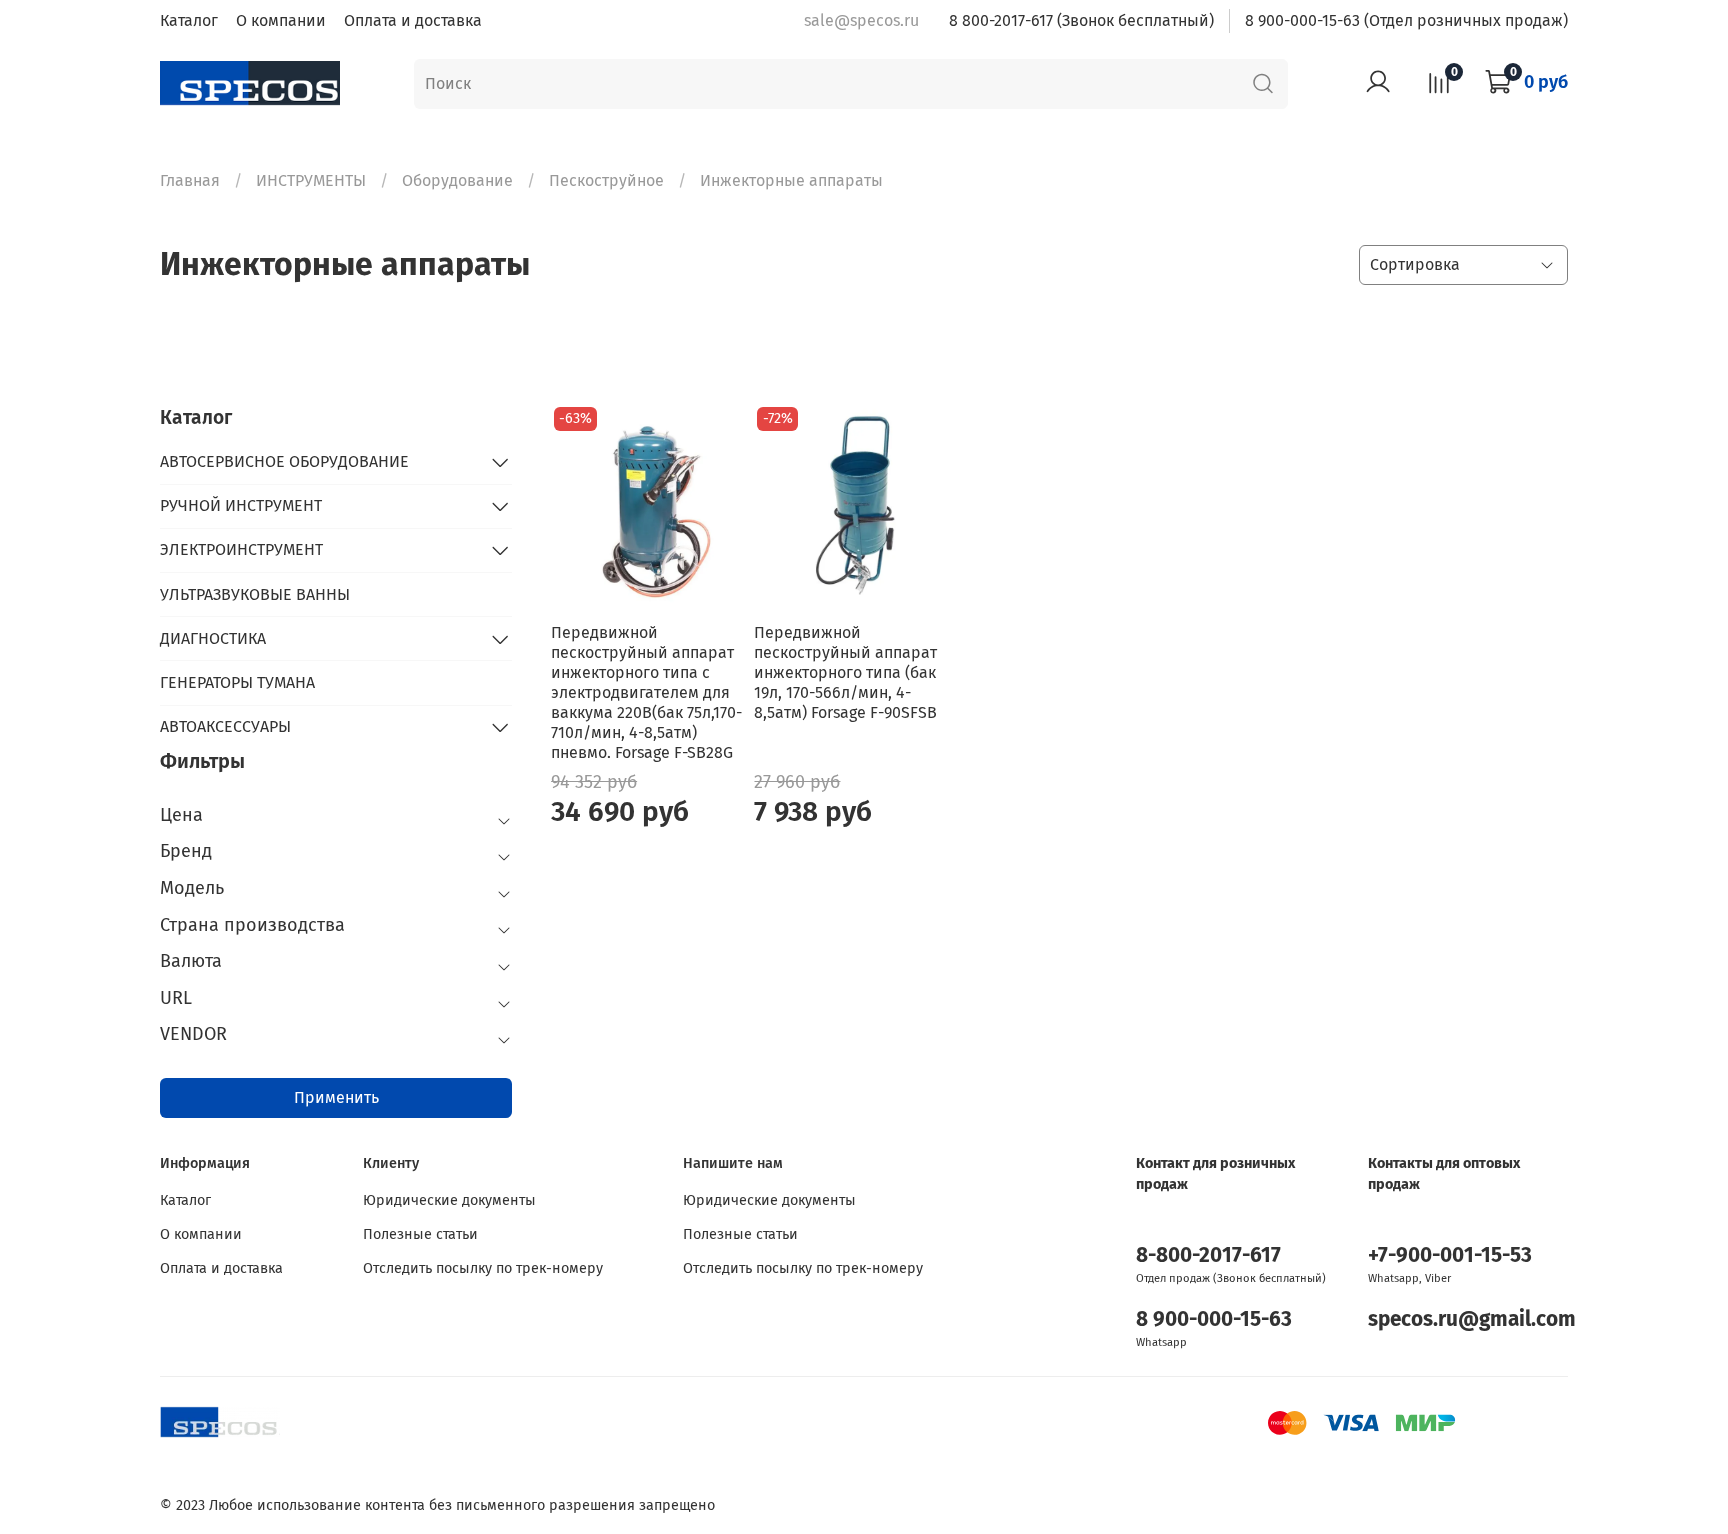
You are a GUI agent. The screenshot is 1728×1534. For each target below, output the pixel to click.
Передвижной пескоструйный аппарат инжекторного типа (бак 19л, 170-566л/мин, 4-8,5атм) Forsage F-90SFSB (845, 672)
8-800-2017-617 (1208, 1255)
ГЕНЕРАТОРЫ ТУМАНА (237, 682)
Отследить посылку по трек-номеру (483, 1268)
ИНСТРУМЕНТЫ (311, 180)
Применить (336, 1097)
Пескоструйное (606, 180)
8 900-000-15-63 (1214, 1319)
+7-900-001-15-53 (1450, 1255)
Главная (190, 180)
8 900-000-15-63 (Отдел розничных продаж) (1406, 20)
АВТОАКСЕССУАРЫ (225, 726)
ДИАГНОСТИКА (213, 638)
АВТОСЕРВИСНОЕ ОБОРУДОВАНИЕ (284, 461)
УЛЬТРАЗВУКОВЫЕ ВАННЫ (255, 594)
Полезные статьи (420, 1234)
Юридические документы (449, 1200)
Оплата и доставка (413, 20)
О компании (281, 20)
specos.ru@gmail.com (1472, 1319)
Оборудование (457, 180)
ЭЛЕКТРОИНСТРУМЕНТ (241, 549)
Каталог (189, 20)
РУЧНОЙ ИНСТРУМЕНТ (241, 505)
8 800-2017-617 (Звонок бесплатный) (1081, 20)
